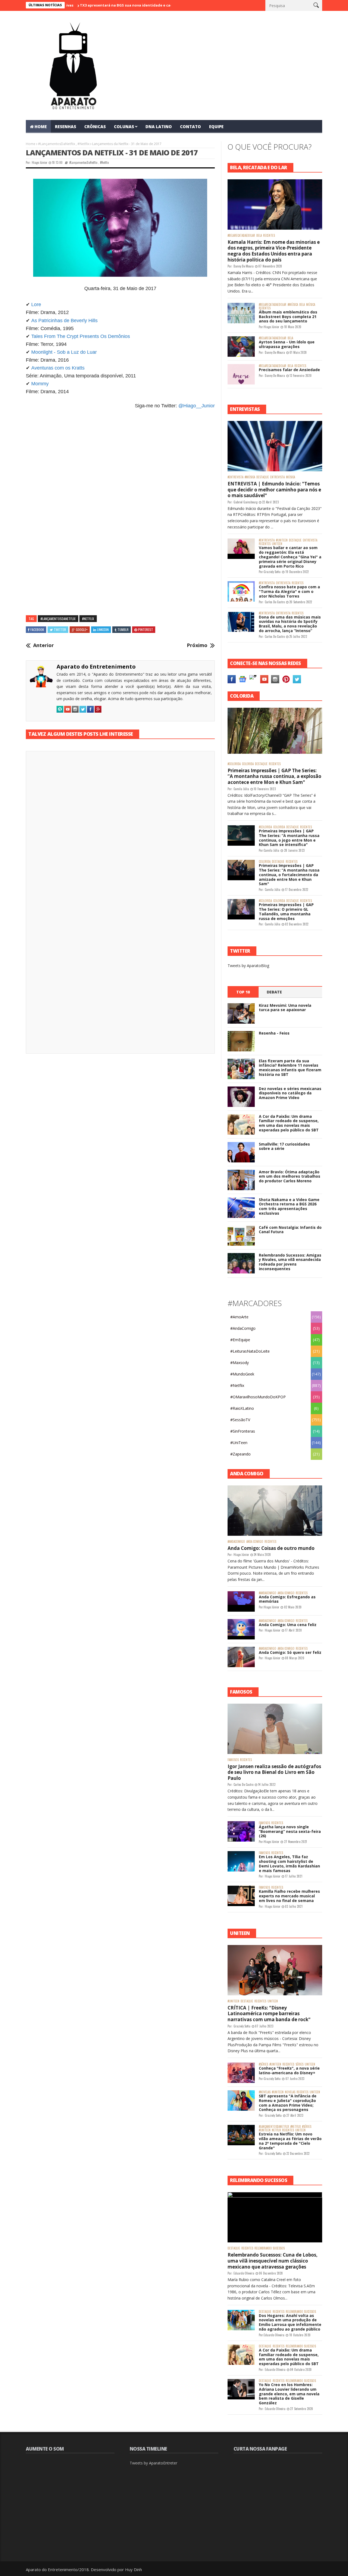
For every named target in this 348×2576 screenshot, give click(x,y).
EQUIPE (216, 127)
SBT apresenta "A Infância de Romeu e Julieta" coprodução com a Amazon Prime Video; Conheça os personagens (288, 2103)
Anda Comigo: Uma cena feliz (288, 1625)
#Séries (263, 2064)
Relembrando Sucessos (270, 2248)
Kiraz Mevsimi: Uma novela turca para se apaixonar (285, 1008)
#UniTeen (282, 540)
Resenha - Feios (274, 1033)
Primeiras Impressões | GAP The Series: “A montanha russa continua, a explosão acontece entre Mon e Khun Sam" (274, 776)
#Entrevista (235, 477)
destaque (263, 477)
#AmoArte (239, 1317)
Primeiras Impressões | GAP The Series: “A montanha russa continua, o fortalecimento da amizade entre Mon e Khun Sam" (289, 875)
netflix (276, 2130)
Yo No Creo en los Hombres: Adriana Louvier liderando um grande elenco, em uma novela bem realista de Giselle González (289, 2394)
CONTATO (190, 127)
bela (259, 236)
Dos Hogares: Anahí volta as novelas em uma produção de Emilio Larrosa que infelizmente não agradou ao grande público (290, 2322)
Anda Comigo (255, 1542)
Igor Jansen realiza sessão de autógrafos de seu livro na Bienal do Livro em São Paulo (274, 1772)
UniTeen (277, 544)
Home (31, 144)
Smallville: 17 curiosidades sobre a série (284, 1146)
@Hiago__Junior (197, 406)
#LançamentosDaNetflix (57, 144)
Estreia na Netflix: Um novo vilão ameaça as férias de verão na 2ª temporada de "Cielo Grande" (290, 2141)
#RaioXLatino (242, 1408)
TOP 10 (243, 992)
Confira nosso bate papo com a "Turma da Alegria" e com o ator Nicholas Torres (289, 591)
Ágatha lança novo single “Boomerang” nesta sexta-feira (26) (290, 1831)
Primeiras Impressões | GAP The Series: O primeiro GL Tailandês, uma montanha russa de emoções (286, 911)
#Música (293, 305)
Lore (36, 304)
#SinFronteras (243, 1431)
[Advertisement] (120, 476)
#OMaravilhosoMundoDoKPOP (258, 1397)
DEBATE (274, 992)
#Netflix (83, 144)
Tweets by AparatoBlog (248, 966)
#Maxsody (240, 1363)
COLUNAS (124, 127)
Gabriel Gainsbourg (246, 502)
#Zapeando (240, 1454)
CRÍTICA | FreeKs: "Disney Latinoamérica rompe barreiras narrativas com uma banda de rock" (269, 2014)
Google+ (82, 630)
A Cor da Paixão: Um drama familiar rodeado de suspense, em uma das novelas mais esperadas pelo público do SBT (289, 1123)
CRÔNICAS (95, 127)
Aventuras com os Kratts (58, 368)
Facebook (37, 630)
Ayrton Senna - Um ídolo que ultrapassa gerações (287, 344)
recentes (269, 236)
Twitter (60, 630)
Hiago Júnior (40, 162)
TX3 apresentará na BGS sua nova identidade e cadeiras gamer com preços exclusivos (105, 5)
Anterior (43, 645)
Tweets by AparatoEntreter (153, 2463)
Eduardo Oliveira (244, 2273)
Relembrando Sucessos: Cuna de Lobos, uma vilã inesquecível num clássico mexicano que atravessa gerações (273, 2261)
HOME (41, 127)
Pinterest (146, 630)
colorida (248, 764)
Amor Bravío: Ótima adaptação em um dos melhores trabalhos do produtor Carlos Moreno (290, 1176)
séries (299, 2064)
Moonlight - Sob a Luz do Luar (64, 352)
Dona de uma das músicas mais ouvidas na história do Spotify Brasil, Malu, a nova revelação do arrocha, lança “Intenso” (290, 624)
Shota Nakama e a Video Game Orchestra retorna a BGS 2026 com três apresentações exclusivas (289, 1206)
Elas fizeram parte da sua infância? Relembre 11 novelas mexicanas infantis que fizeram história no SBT (290, 1068)
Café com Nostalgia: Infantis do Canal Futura (290, 1230)
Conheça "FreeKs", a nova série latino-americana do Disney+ (289, 2070)
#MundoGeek (242, 1374)
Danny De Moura (244, 266)
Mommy (40, 384)
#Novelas (265, 2092)
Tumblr (123, 630)
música (311, 305)
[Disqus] (120, 831)
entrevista (277, 477)
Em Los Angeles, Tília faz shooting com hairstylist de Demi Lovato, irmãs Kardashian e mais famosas (289, 1863)
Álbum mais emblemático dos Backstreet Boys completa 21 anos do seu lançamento (288, 317)
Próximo (197, 645)
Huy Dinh (133, 2569)
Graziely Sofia (272, 572)
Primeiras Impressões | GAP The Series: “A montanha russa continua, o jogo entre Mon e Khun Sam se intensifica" (289, 838)
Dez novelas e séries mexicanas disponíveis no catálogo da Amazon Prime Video (290, 1093)
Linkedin (103, 630)
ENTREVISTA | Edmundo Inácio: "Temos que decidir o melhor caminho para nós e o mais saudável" (274, 490)
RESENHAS (66, 127)
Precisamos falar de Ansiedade (289, 370)
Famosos (233, 1760)
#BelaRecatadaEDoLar (241, 236)
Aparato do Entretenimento (96, 667)
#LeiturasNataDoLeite (250, 1351)
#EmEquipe (240, 1340)
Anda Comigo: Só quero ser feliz (290, 1652)
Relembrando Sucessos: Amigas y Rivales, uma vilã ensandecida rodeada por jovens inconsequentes (290, 1262)
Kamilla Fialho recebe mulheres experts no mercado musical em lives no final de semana (289, 1896)
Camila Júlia (241, 789)
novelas (290, 2092)
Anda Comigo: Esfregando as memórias (287, 1599)
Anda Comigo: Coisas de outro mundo (271, 1548)
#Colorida (234, 764)
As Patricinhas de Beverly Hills (64, 321)
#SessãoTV (240, 1420)
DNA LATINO (159, 127)
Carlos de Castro (275, 602)
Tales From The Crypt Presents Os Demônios (81, 336)
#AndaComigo (243, 1328)
